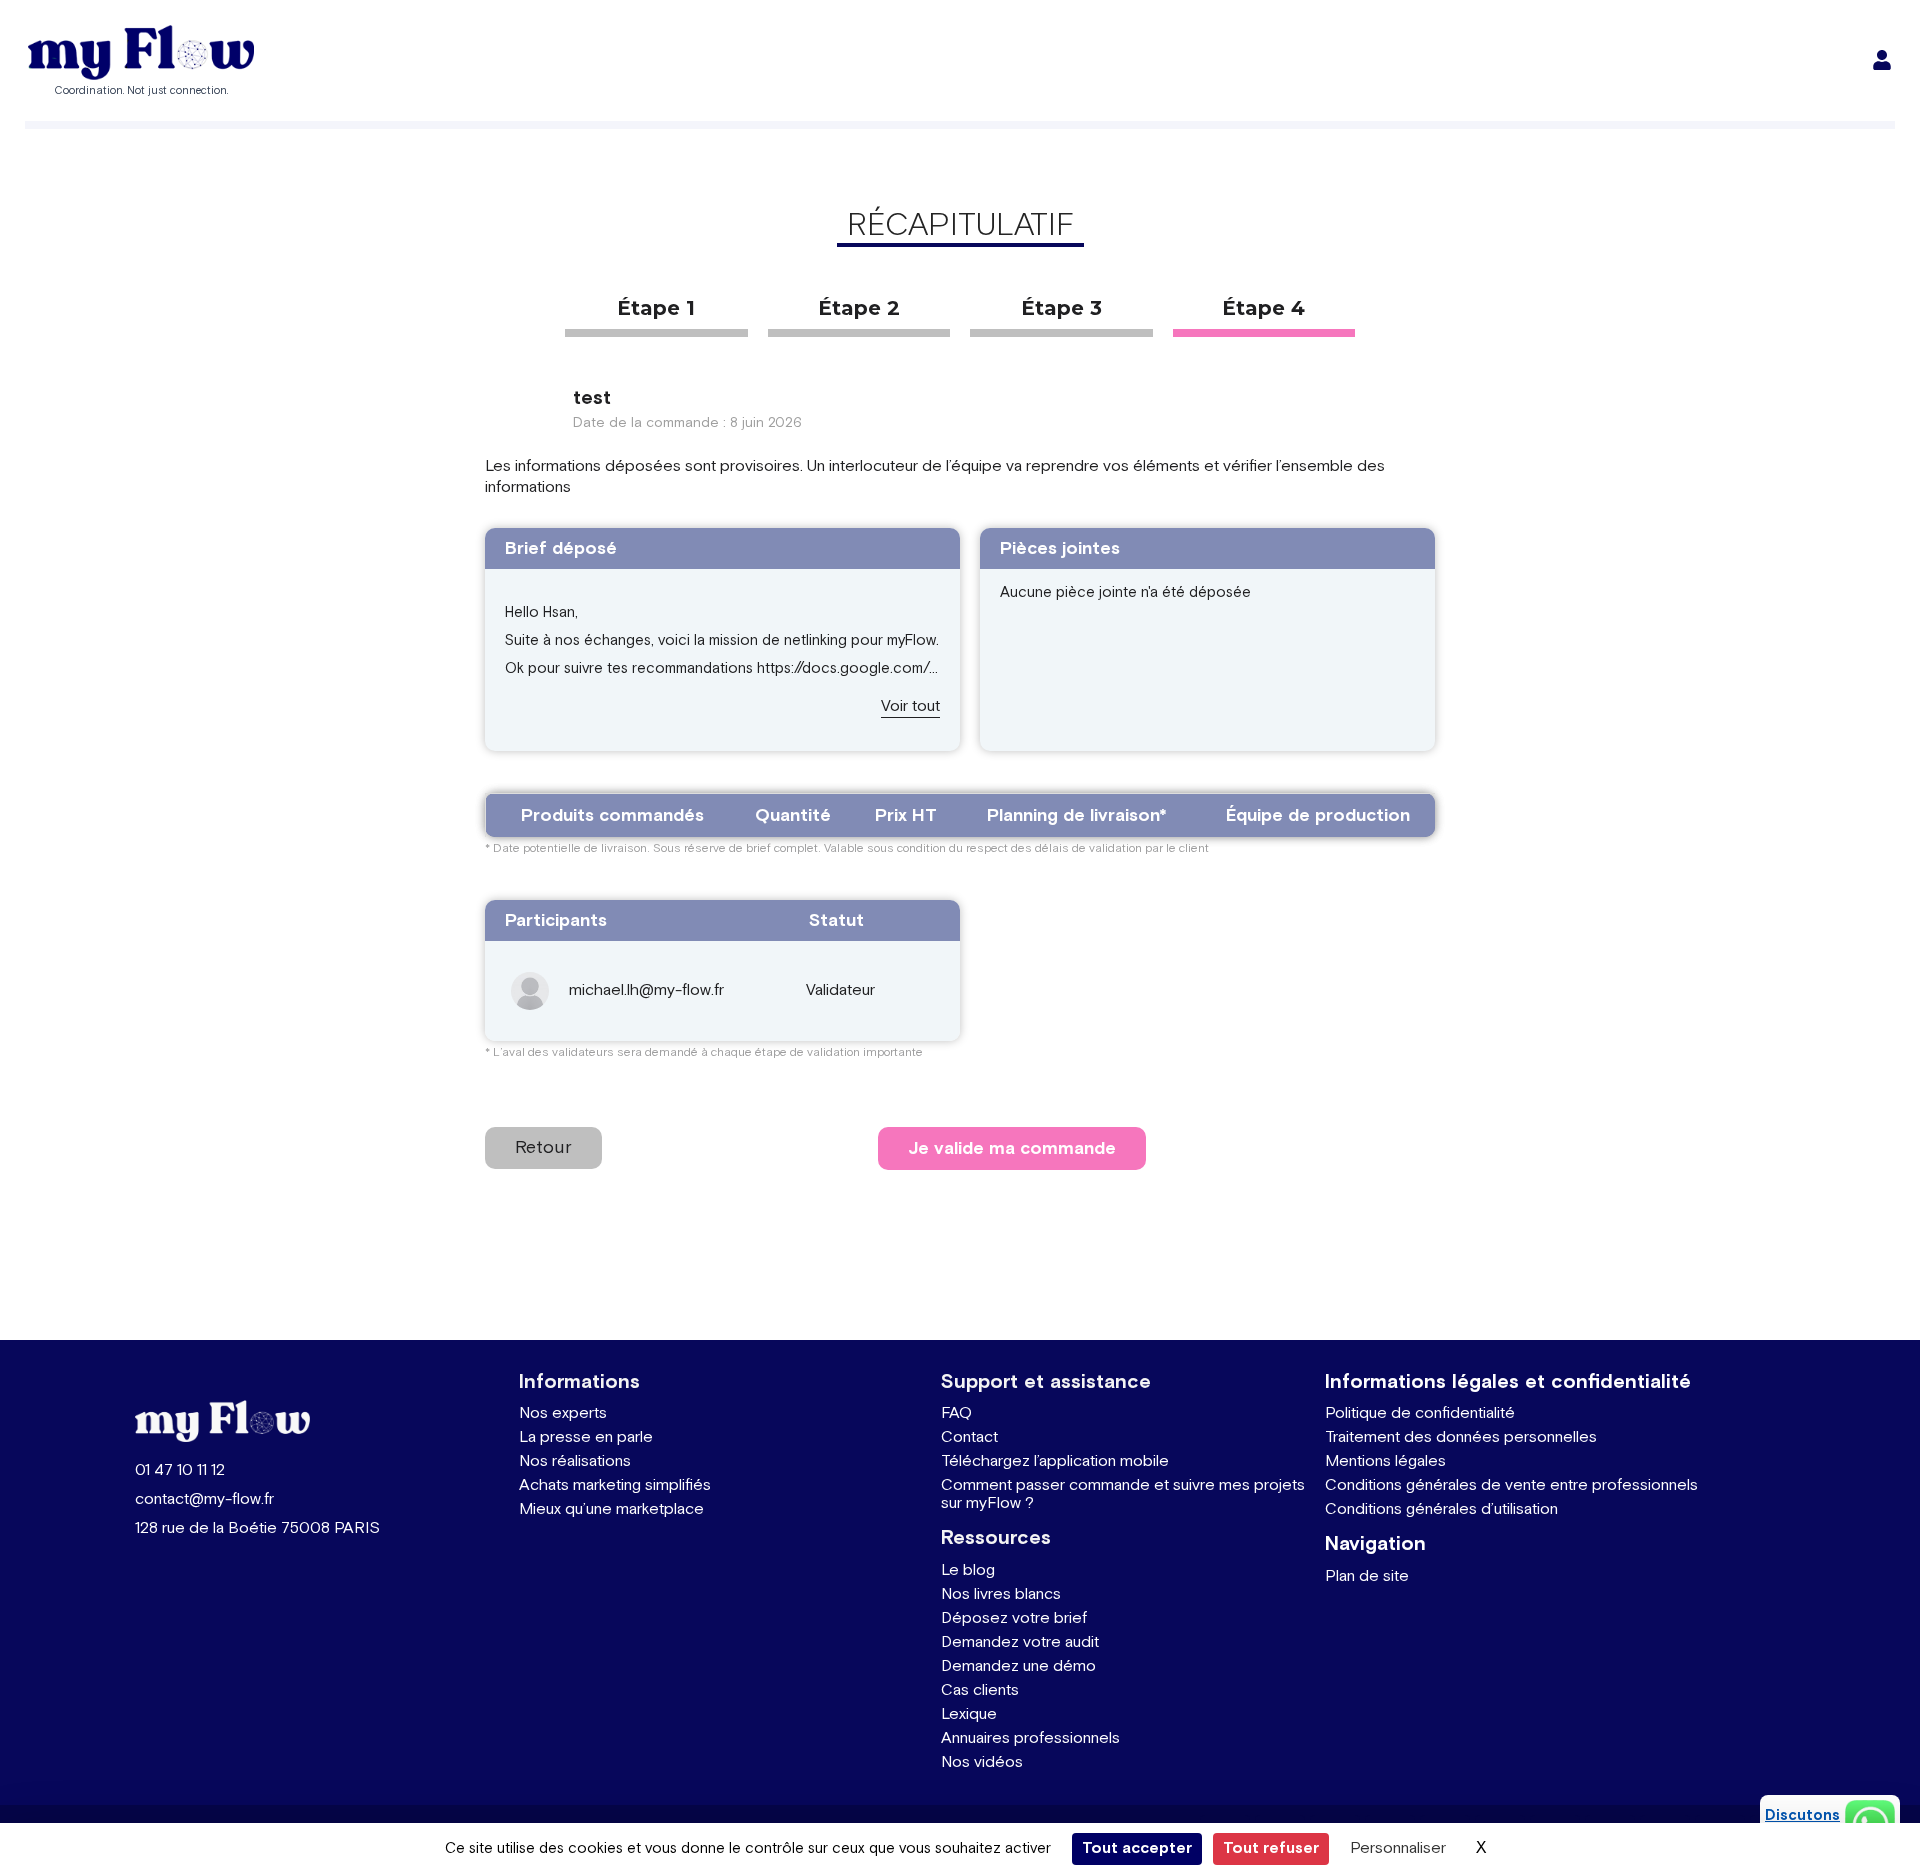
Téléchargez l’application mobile (1055, 1461)
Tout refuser (1271, 1848)
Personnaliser (1398, 1848)
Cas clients (980, 1690)
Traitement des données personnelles (1461, 1437)
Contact (969, 1437)
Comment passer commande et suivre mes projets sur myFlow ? (1123, 1494)
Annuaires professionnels (1030, 1738)
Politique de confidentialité (1420, 1413)
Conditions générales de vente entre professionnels (1511, 1485)
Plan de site (1367, 1576)
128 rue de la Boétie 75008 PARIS (257, 1528)
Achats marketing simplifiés (615, 1485)
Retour (543, 1147)
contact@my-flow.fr (204, 1499)
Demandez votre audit (1020, 1642)
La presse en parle (586, 1437)
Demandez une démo (1018, 1666)
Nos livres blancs (1001, 1594)
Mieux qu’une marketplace (611, 1509)
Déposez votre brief (1014, 1618)
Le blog (968, 1570)
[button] (910, 707)
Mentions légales (1385, 1461)
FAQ (956, 1413)
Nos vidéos (982, 1762)
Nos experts (563, 1413)
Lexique (969, 1714)
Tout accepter (1137, 1848)
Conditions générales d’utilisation (1441, 1509)
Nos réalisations (575, 1461)
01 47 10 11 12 (180, 1470)
